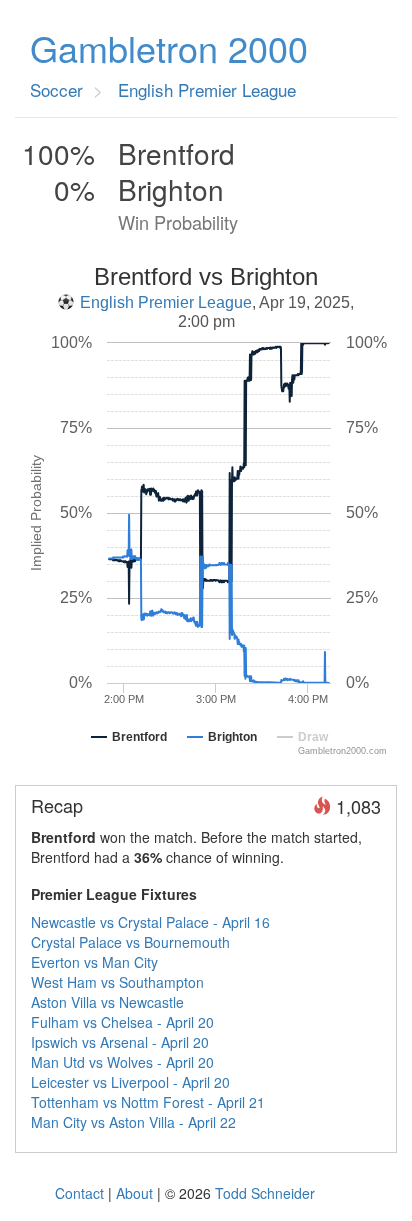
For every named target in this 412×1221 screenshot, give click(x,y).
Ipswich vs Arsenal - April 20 (120, 1042)
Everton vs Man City (94, 962)
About (134, 1193)
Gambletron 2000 (169, 48)
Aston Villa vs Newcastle (107, 1002)
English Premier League (166, 302)
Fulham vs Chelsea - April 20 (122, 1022)
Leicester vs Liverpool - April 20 (130, 1082)
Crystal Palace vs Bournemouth (130, 942)
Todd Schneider (265, 1193)
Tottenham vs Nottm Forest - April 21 (148, 1102)
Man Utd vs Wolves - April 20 (122, 1062)
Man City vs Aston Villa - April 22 (133, 1122)
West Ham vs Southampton (117, 982)
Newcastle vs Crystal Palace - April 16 (150, 922)
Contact (79, 1193)
